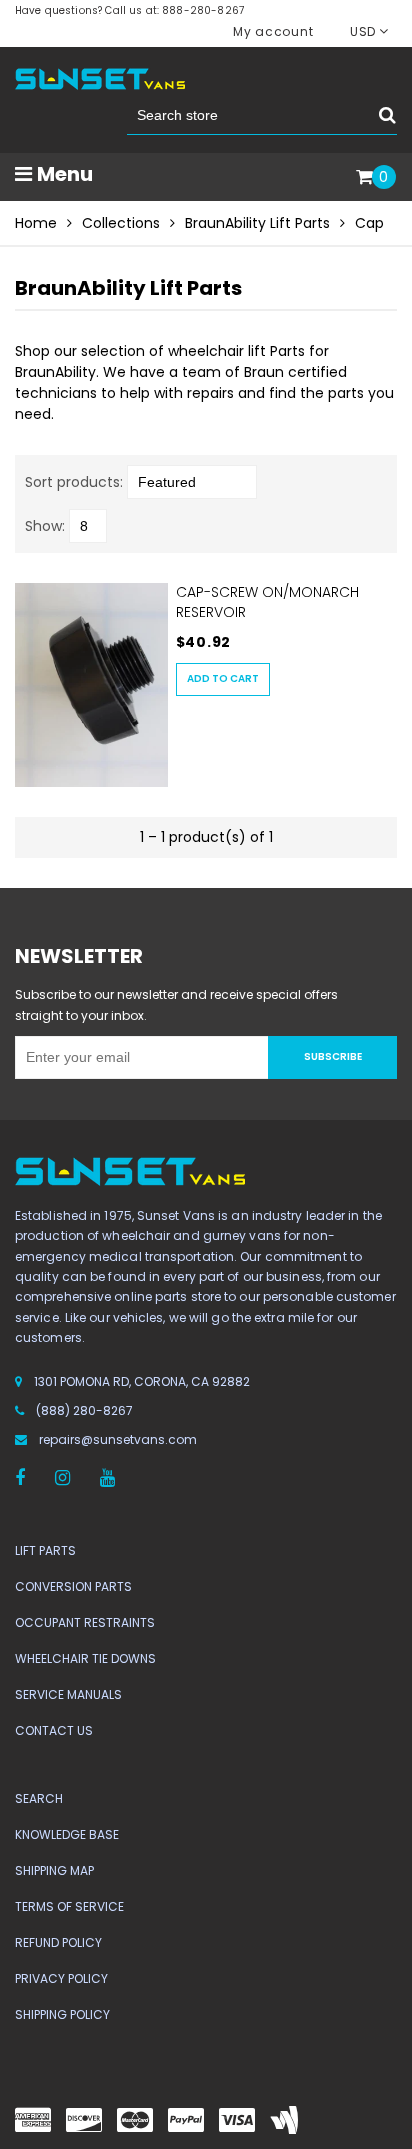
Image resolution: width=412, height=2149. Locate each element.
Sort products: (74, 482)
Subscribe (333, 1056)
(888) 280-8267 (84, 1410)
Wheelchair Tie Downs (85, 1658)
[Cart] (364, 178)
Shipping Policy (62, 2014)
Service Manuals (68, 1694)
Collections (121, 223)
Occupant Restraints (85, 1622)
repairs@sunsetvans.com (118, 1439)
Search (39, 1798)
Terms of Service (69, 1906)
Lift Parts (45, 1550)
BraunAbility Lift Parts (257, 223)
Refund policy (58, 1942)
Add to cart (223, 678)
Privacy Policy (61, 1978)
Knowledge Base (67, 1834)
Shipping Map (54, 1870)
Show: (45, 526)
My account (273, 31)
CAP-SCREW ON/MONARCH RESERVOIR (267, 602)
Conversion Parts (73, 1586)
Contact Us (54, 1730)
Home (36, 223)
